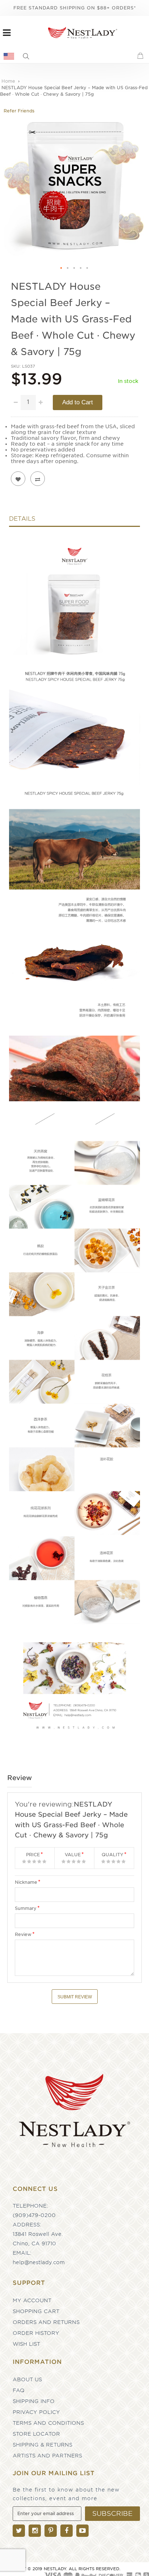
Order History (36, 2333)
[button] (61, 268)
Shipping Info (34, 2401)
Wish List (26, 2344)
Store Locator (36, 2434)
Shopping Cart (36, 2311)
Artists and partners (47, 2456)
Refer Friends (19, 111)
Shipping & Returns (42, 2445)
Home (8, 81)
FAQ (19, 2390)
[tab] (74, 521)
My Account (32, 2300)
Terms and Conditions (48, 2423)
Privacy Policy (36, 2412)
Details (22, 519)
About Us (27, 2379)
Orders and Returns (46, 2322)
